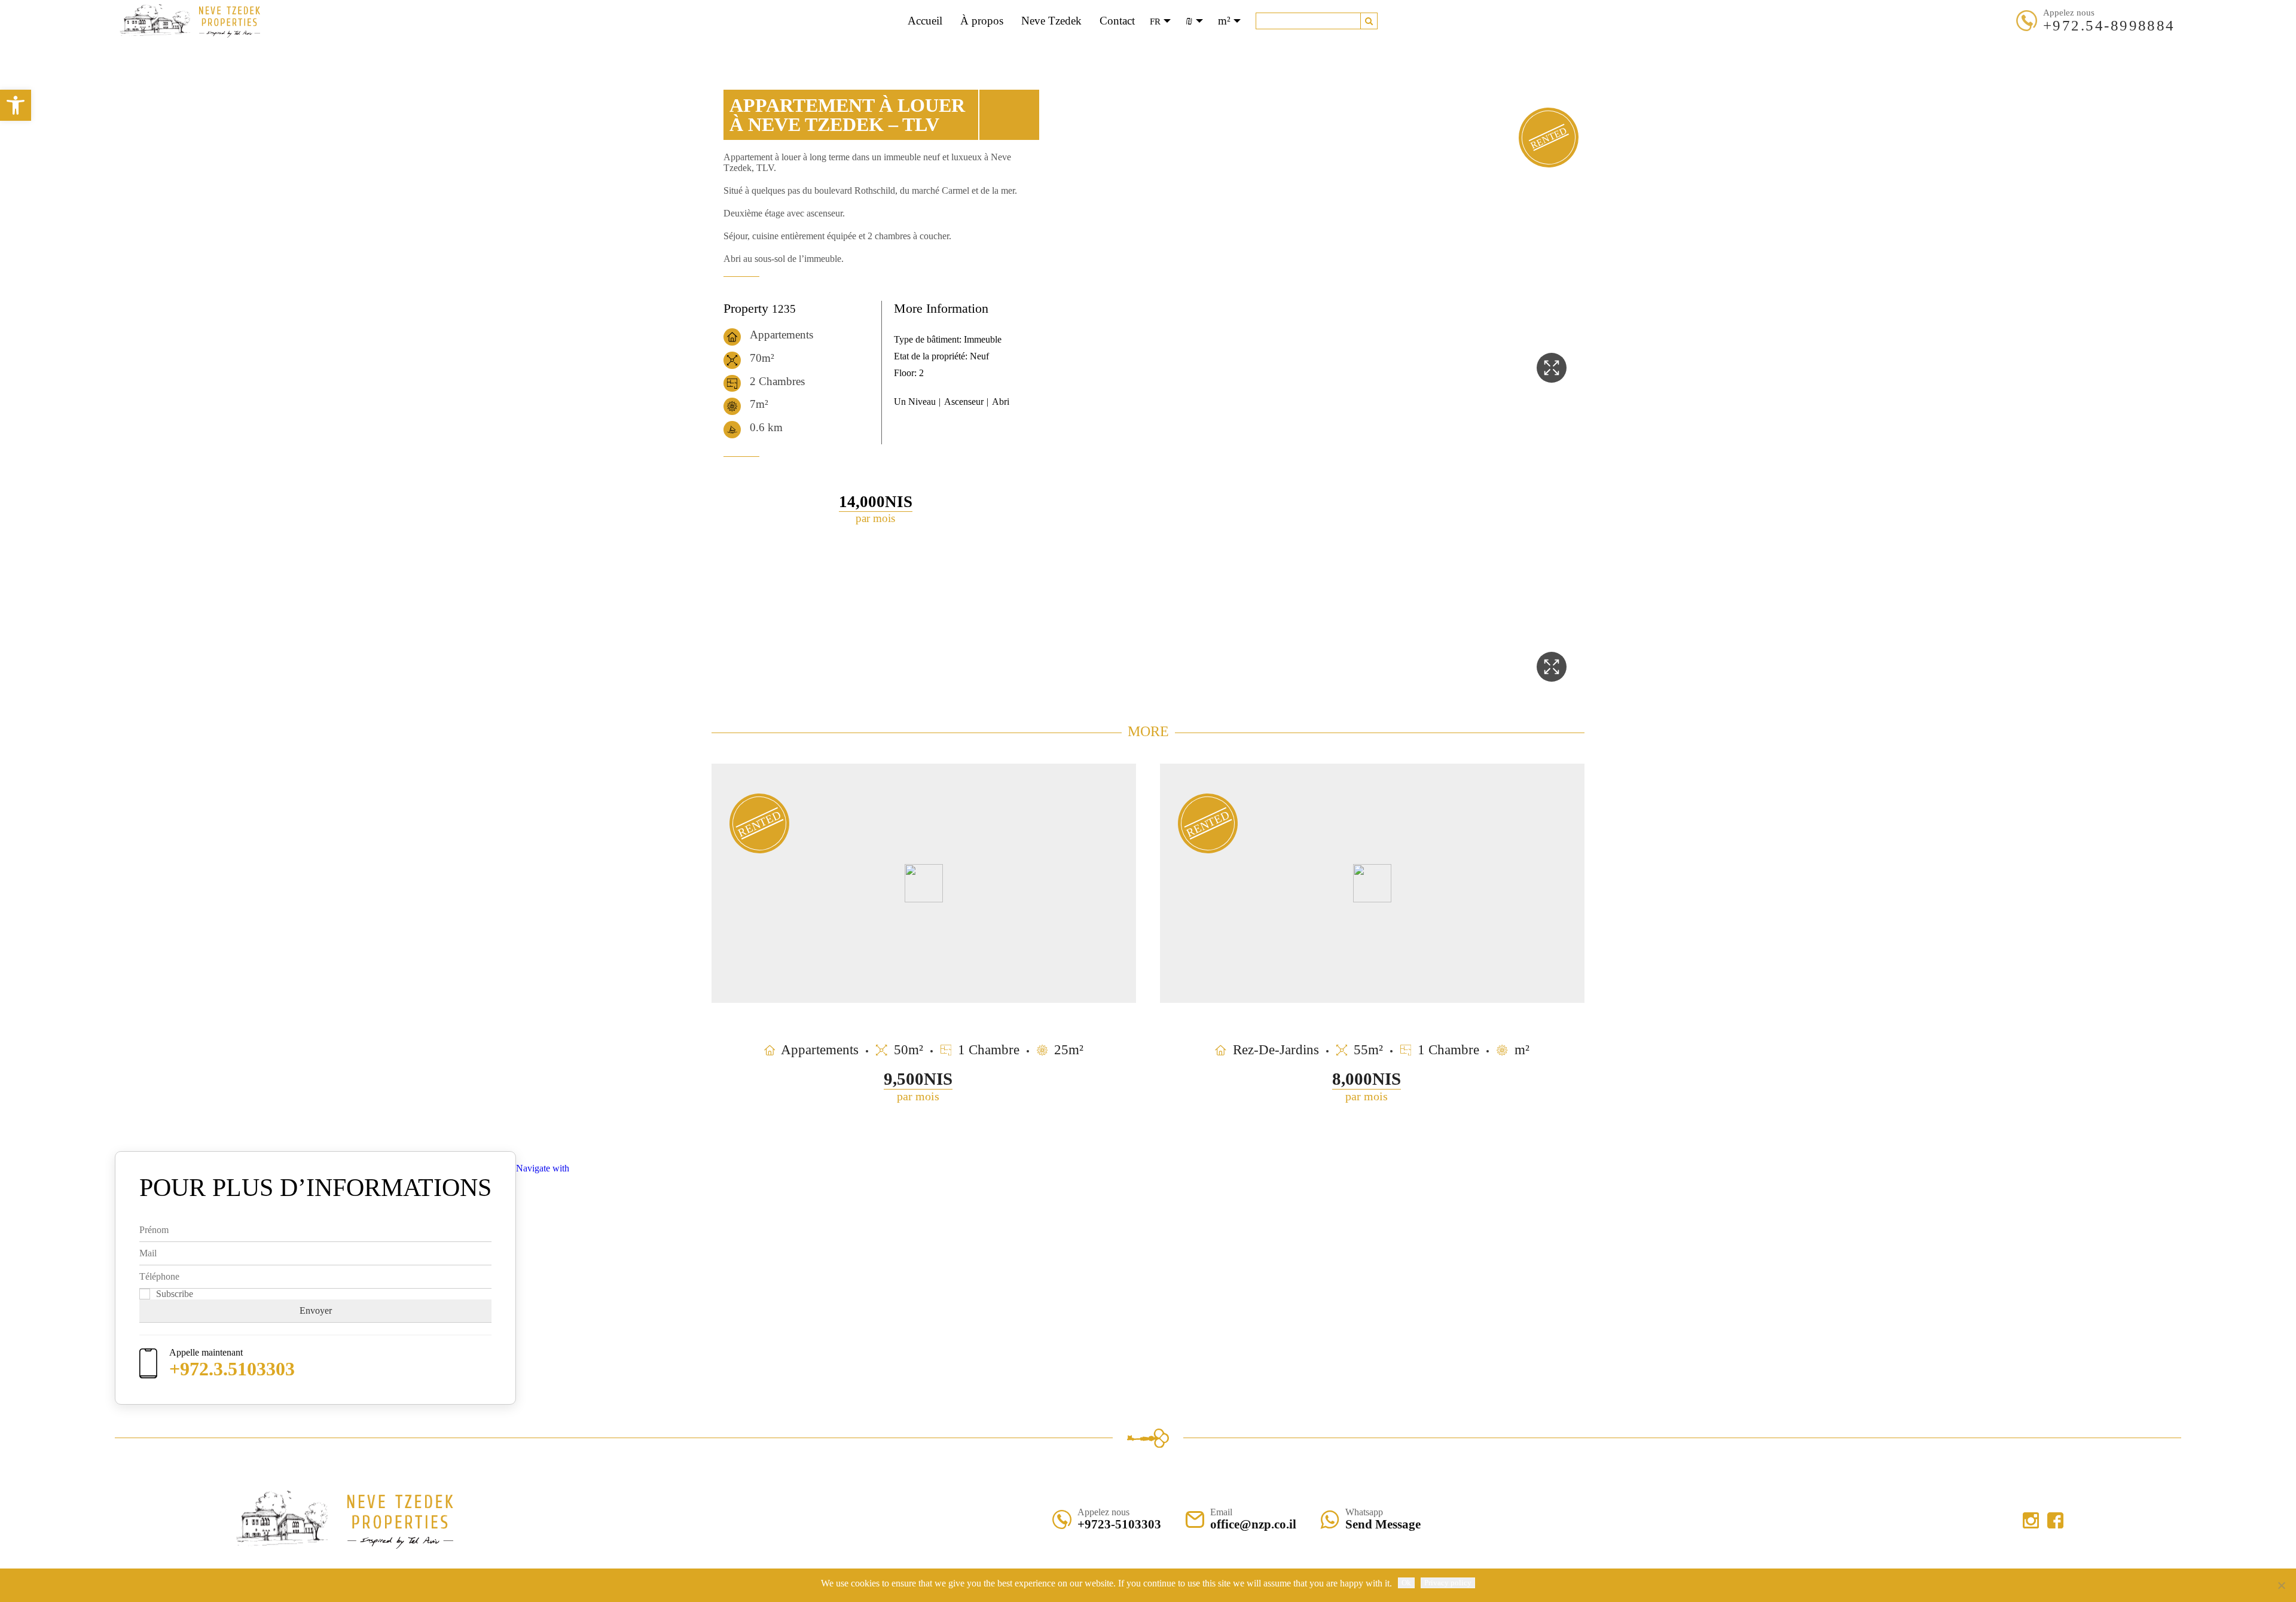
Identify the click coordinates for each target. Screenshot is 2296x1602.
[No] (2281, 1585)
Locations (1169, 48)
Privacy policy (1448, 1583)
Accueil (925, 21)
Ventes (1119, 48)
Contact (1117, 21)
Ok (1406, 1583)
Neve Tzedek (1051, 21)
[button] (1369, 21)
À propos (982, 21)
